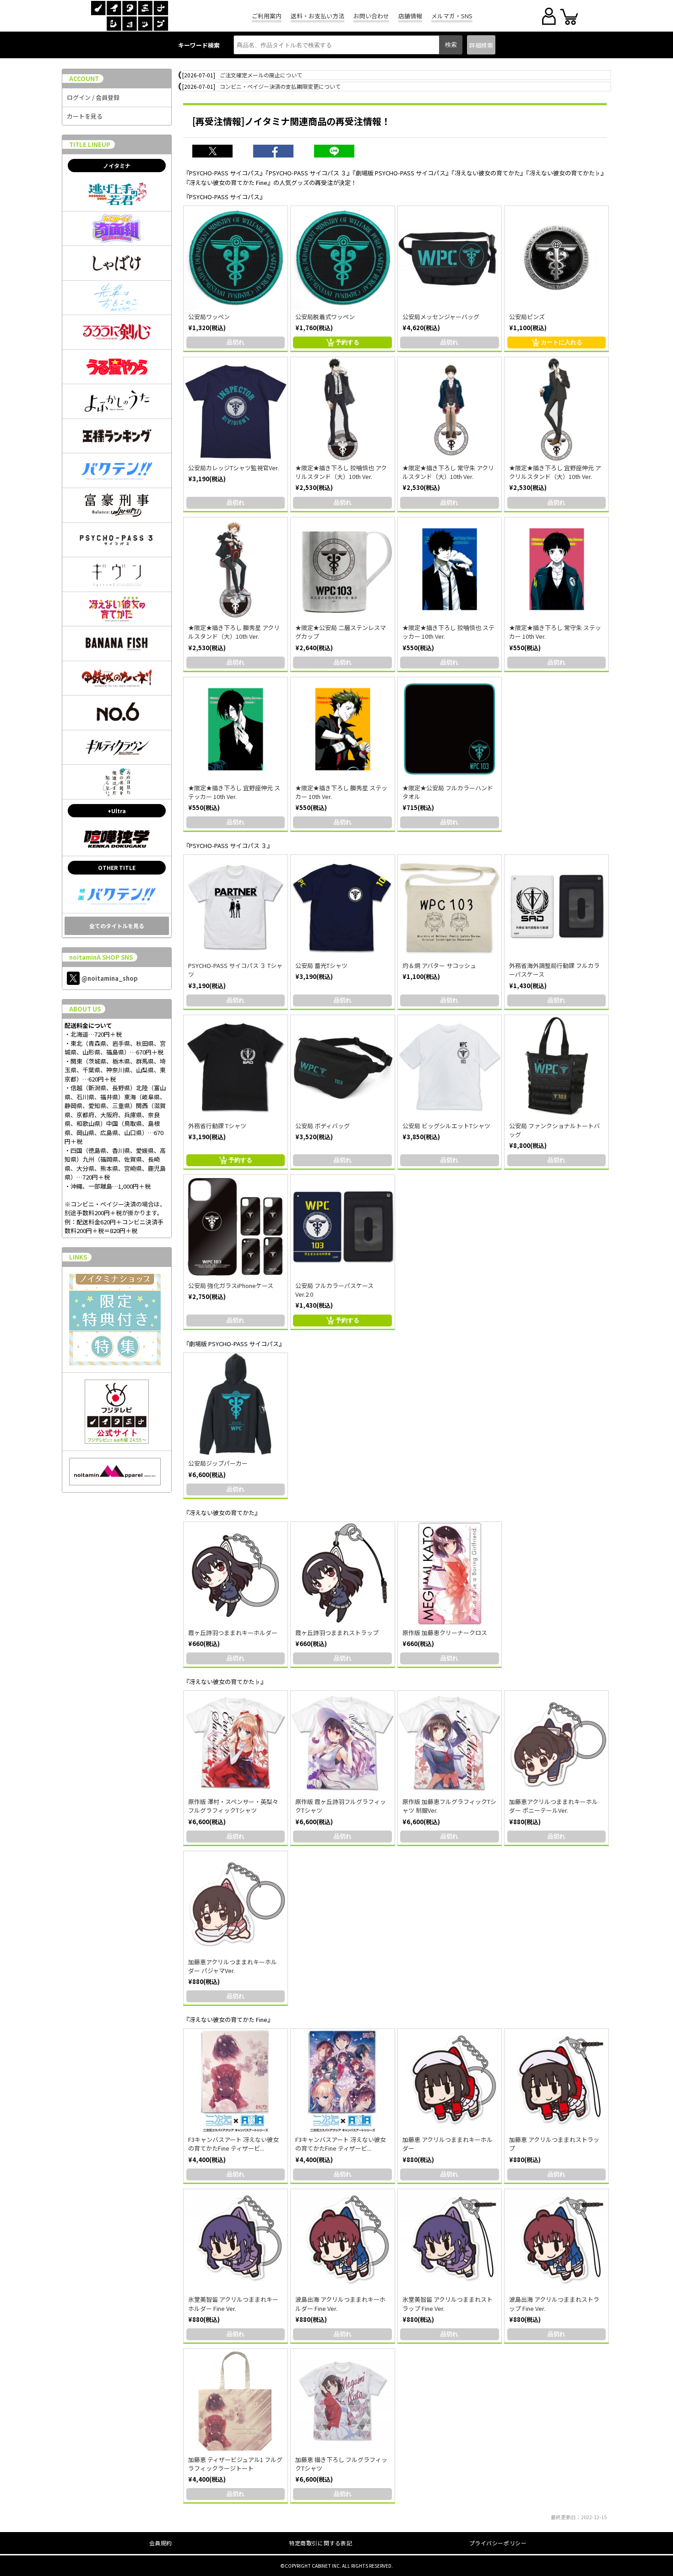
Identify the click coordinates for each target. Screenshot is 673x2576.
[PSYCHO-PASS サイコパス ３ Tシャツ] (236, 907)
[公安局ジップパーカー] (236, 1405)
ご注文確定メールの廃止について (261, 75)
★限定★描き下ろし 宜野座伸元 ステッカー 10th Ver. (234, 792)
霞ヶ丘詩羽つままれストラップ (337, 1633)
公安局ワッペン (209, 317)
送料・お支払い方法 (318, 16)
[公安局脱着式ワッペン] (343, 258)
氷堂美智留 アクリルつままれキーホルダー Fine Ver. (233, 2304)
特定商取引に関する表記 (321, 2543)
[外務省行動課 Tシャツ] (236, 1067)
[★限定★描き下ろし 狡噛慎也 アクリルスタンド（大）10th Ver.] (343, 409)
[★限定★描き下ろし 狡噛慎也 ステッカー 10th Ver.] (450, 569)
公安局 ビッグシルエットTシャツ (446, 1126)
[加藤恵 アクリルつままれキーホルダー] (450, 2081)
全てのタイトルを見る (117, 926)
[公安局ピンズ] (556, 258)
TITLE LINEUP (90, 144)
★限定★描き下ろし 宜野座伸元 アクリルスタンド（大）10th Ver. (555, 472)
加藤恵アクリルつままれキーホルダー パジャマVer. (233, 1966)
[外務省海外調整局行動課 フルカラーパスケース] (556, 907)
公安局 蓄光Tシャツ (321, 965)
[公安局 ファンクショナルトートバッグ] (556, 1067)
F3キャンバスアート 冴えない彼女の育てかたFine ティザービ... (233, 2144)
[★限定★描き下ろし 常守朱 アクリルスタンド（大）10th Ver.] (450, 409)
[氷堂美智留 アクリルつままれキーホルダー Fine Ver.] (236, 2241)
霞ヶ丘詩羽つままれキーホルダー (233, 1633)
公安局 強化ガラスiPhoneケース (231, 1285)
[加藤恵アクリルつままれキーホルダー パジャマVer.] (236, 1903)
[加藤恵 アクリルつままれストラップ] (556, 2081)
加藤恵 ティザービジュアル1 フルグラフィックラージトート (235, 2464)
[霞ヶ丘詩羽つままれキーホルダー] (236, 1574)
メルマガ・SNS (452, 16)
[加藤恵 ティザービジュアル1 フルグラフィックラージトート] (236, 2401)
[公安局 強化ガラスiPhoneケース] (236, 1227)
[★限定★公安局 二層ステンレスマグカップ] (343, 569)
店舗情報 (410, 16)
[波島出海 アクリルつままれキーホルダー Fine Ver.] (343, 2241)
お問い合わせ (371, 16)
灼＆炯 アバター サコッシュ (439, 965)
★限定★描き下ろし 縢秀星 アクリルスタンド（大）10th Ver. (234, 632)
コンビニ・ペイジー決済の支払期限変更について (280, 86)
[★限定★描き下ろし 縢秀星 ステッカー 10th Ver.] (343, 729)
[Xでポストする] (217, 152)
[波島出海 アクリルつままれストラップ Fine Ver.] (556, 2241)
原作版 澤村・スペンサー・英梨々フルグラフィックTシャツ (233, 1806)
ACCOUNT (84, 79)
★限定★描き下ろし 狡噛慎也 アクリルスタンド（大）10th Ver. (341, 472)
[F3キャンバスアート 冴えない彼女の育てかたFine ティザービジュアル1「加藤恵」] (236, 2081)
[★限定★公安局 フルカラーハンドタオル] (450, 729)
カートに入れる (562, 342)
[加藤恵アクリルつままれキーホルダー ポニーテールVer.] (556, 1743)
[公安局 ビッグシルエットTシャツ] (450, 1067)
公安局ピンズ (527, 317)
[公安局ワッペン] (236, 258)
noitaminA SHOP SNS (101, 957)
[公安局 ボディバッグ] (343, 1067)
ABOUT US (85, 1009)
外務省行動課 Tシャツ (217, 1126)
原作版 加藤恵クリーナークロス (445, 1633)
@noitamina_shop (110, 978)
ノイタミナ (117, 166)
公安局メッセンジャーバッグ (441, 317)
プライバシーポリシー (498, 2543)
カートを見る (85, 116)
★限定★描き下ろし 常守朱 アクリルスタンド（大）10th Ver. (448, 472)
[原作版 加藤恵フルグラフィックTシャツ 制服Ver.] (450, 1743)
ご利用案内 (267, 16)
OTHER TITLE (117, 867)
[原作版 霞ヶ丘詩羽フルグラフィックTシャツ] (343, 1743)
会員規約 (161, 2543)
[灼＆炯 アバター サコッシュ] (450, 907)
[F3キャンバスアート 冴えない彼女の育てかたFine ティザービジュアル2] (343, 2081)
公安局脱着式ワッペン (325, 317)
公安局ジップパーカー (218, 1463)
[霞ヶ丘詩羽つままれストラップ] (343, 1574)
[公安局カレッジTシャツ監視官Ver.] (236, 409)
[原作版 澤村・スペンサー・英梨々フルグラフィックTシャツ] (236, 1743)
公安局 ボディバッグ (323, 1126)
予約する (347, 342)
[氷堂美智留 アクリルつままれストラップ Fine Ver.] (450, 2241)
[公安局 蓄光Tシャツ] (343, 907)
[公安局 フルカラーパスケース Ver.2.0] (343, 1227)
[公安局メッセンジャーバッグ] (450, 258)
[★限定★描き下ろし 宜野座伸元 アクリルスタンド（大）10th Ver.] (556, 409)
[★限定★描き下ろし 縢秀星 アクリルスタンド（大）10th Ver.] (236, 569)
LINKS (78, 1257)
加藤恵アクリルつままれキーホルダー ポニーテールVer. (554, 1806)
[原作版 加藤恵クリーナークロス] (450, 1574)
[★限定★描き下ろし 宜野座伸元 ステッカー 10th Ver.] (236, 729)
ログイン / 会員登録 (93, 97)
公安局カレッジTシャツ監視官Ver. (233, 468)
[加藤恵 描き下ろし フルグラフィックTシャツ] (343, 2401)
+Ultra (117, 811)
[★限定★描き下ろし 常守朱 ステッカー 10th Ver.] (556, 569)
